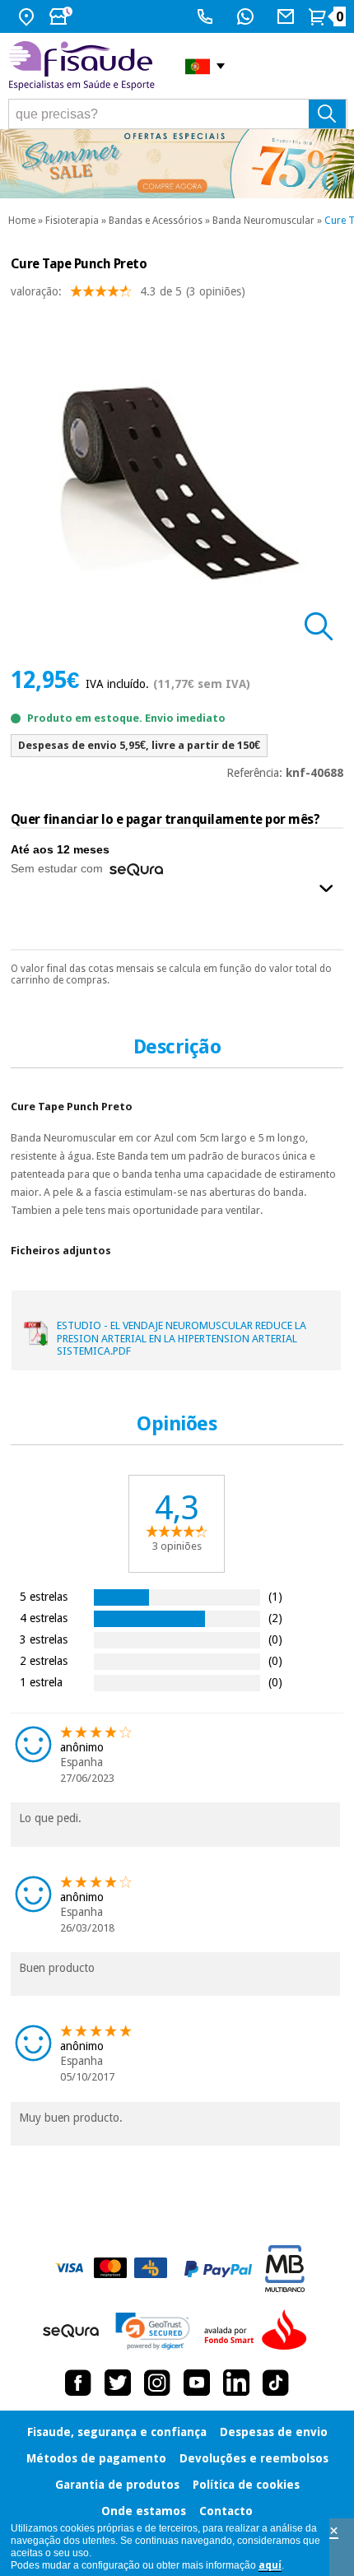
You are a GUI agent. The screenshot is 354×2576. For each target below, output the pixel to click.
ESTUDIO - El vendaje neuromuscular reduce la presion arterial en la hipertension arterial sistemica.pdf (182, 1338)
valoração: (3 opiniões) (128, 291)
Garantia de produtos (117, 2485)
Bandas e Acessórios (156, 221)
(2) (275, 1618)
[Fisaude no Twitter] (118, 2383)
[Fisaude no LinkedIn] (236, 2383)
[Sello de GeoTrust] (153, 2331)
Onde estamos (144, 2511)
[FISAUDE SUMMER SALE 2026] (177, 164)
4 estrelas (44, 1618)
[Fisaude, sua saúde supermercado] (84, 66)
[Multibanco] (285, 2269)
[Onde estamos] (28, 16)
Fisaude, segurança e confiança (117, 2432)
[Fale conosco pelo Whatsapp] (247, 16)
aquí (270, 2565)
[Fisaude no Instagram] (157, 2383)
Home (22, 221)
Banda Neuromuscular (263, 221)
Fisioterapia (72, 221)
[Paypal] (218, 2269)
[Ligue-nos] (207, 16)
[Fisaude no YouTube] (197, 2383)
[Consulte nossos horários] (63, 16)
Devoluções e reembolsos (254, 2458)
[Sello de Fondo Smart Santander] (259, 2331)
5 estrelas (44, 1596)
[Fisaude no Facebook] (78, 2383)
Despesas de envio (274, 2432)
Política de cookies (246, 2485)
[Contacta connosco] (288, 16)
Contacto (226, 2511)
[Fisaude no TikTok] (276, 2383)
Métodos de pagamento (96, 2458)
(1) (275, 1596)
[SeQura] (71, 2331)
